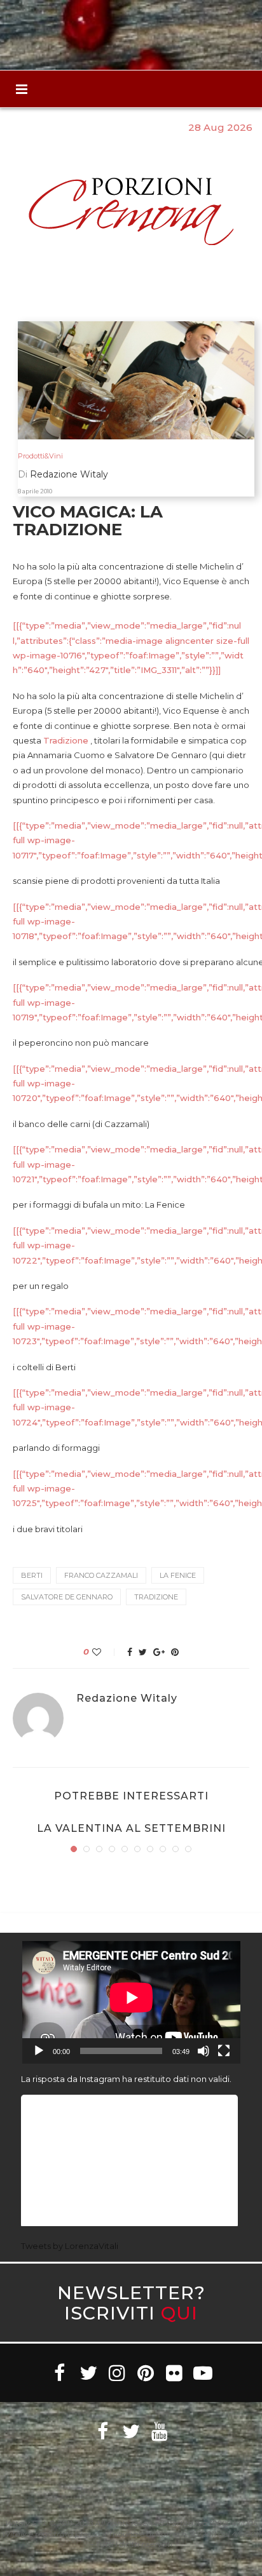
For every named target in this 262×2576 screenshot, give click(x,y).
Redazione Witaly (127, 1698)
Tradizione (66, 740)
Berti (32, 1575)
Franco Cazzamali (101, 1575)
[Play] (39, 2051)
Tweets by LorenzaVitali (70, 2246)
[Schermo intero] (224, 2051)
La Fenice (178, 1575)
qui (179, 2313)
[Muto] (203, 2051)
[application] (131, 2002)
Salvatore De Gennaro (67, 1597)
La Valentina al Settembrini (131, 1828)
